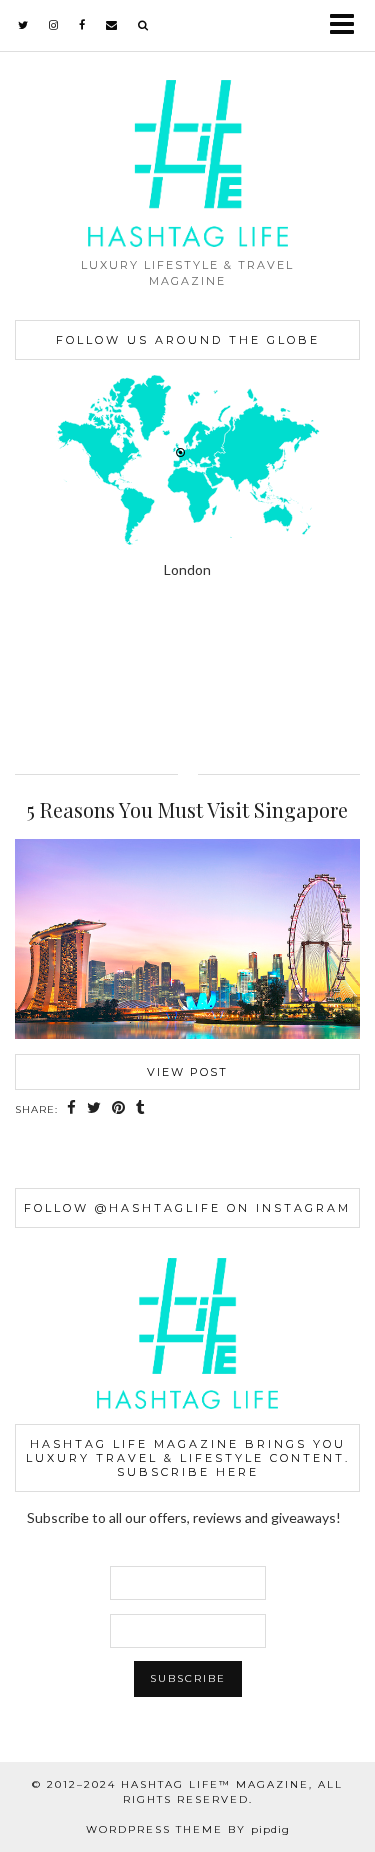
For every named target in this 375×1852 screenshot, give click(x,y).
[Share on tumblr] (141, 1109)
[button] (348, 25)
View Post (187, 1072)
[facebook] (82, 25)
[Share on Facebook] (72, 1109)
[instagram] (54, 25)
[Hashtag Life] (187, 123)
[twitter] (23, 25)
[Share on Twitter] (94, 1109)
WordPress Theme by (188, 1829)
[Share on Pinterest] (119, 1109)
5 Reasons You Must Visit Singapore (187, 809)
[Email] (112, 25)
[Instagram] (47, 677)
